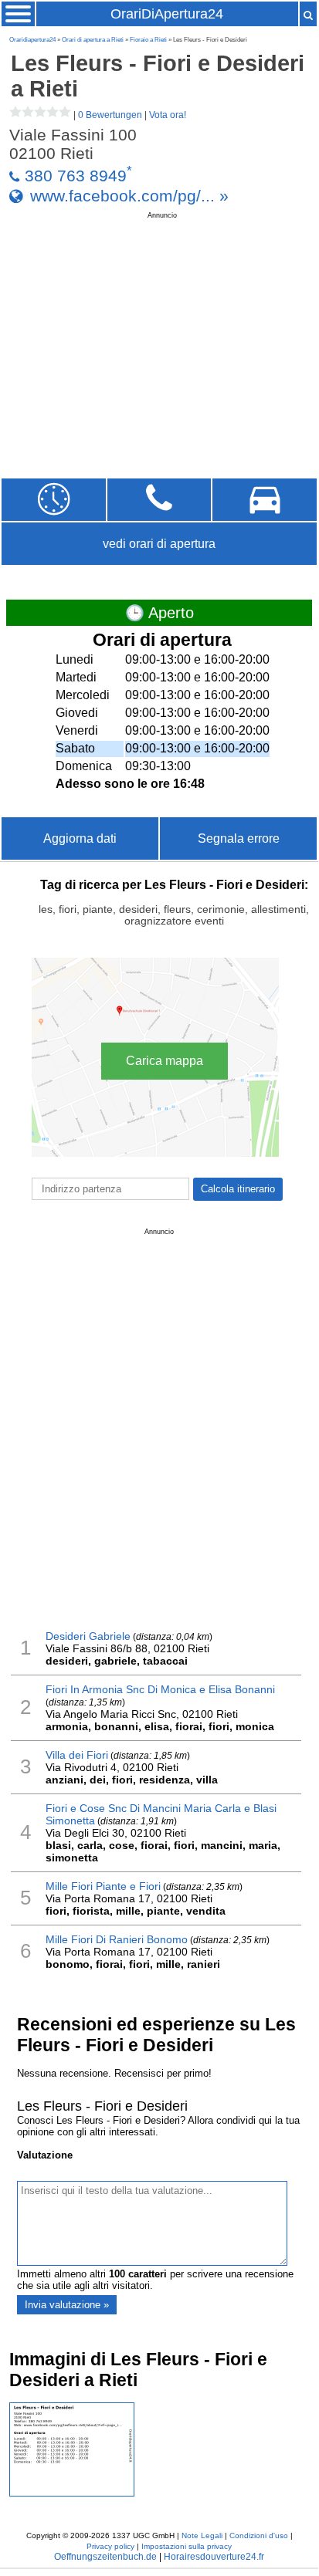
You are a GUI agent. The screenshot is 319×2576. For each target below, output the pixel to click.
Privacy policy (110, 2546)
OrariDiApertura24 (167, 14)
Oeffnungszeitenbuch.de (105, 2557)
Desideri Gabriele (88, 1636)
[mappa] (265, 500)
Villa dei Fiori (77, 1755)
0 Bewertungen (110, 115)
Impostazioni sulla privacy (187, 2546)
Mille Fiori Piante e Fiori (103, 1886)
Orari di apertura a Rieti (93, 40)
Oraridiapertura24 (32, 40)
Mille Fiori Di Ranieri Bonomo (117, 1939)
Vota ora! (168, 115)
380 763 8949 (76, 176)
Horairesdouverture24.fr (214, 2557)
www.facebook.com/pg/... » (129, 196)
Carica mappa (165, 1061)
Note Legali (202, 2535)
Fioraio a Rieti (148, 40)
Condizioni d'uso (259, 2535)
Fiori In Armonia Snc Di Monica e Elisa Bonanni (160, 1689)
